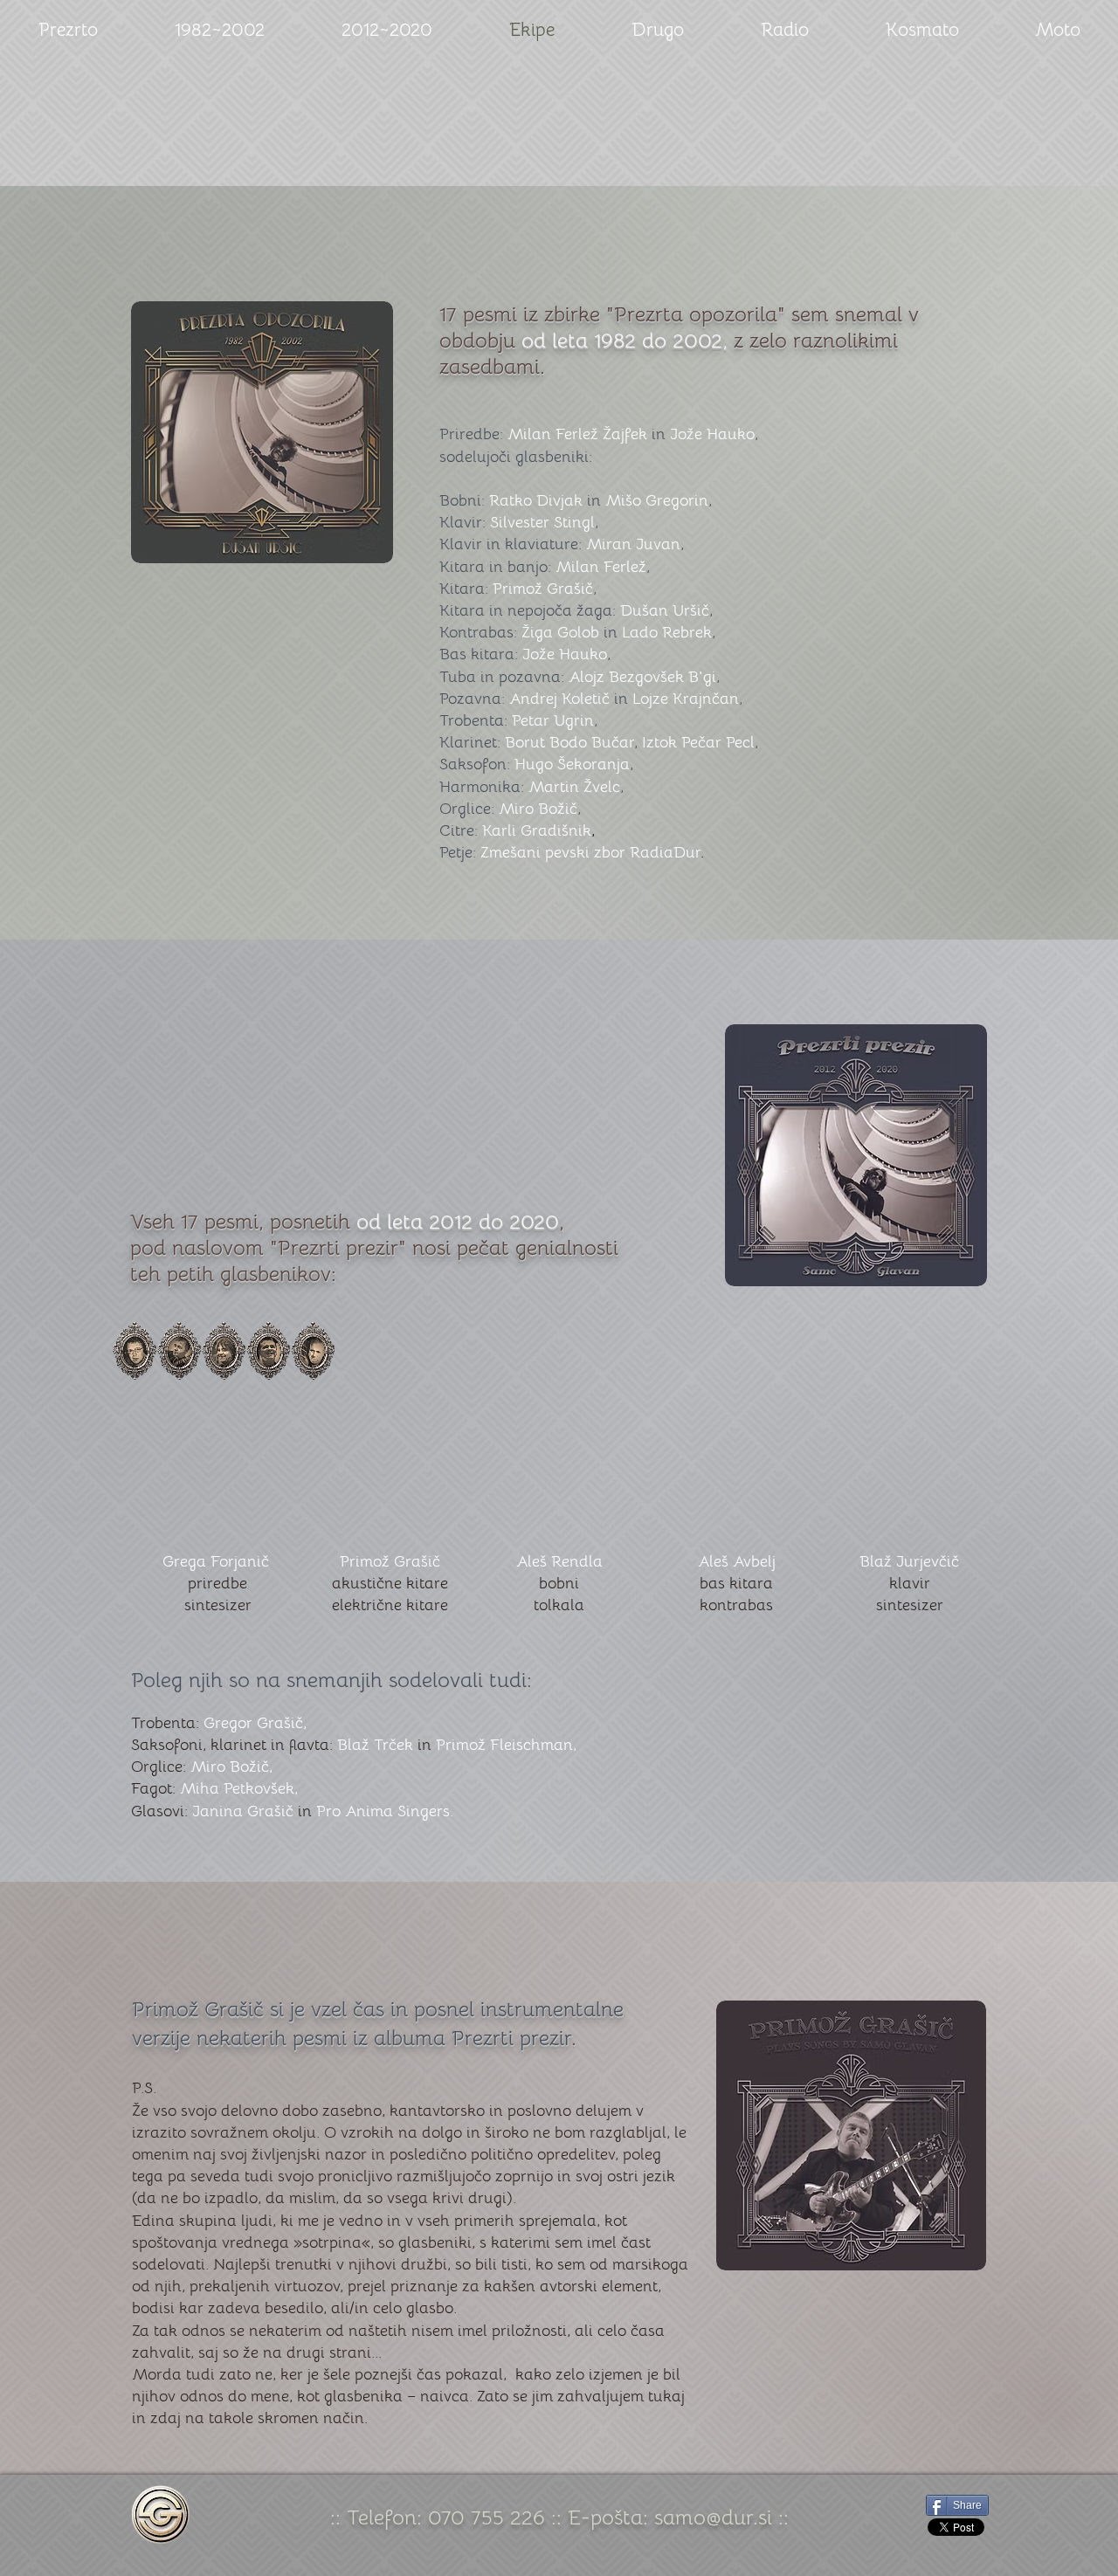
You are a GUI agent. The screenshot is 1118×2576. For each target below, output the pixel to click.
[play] (950, 1536)
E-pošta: (611, 2517)
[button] (215, 1439)
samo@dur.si (713, 2517)
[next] (955, 1448)
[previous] (163, 1448)
